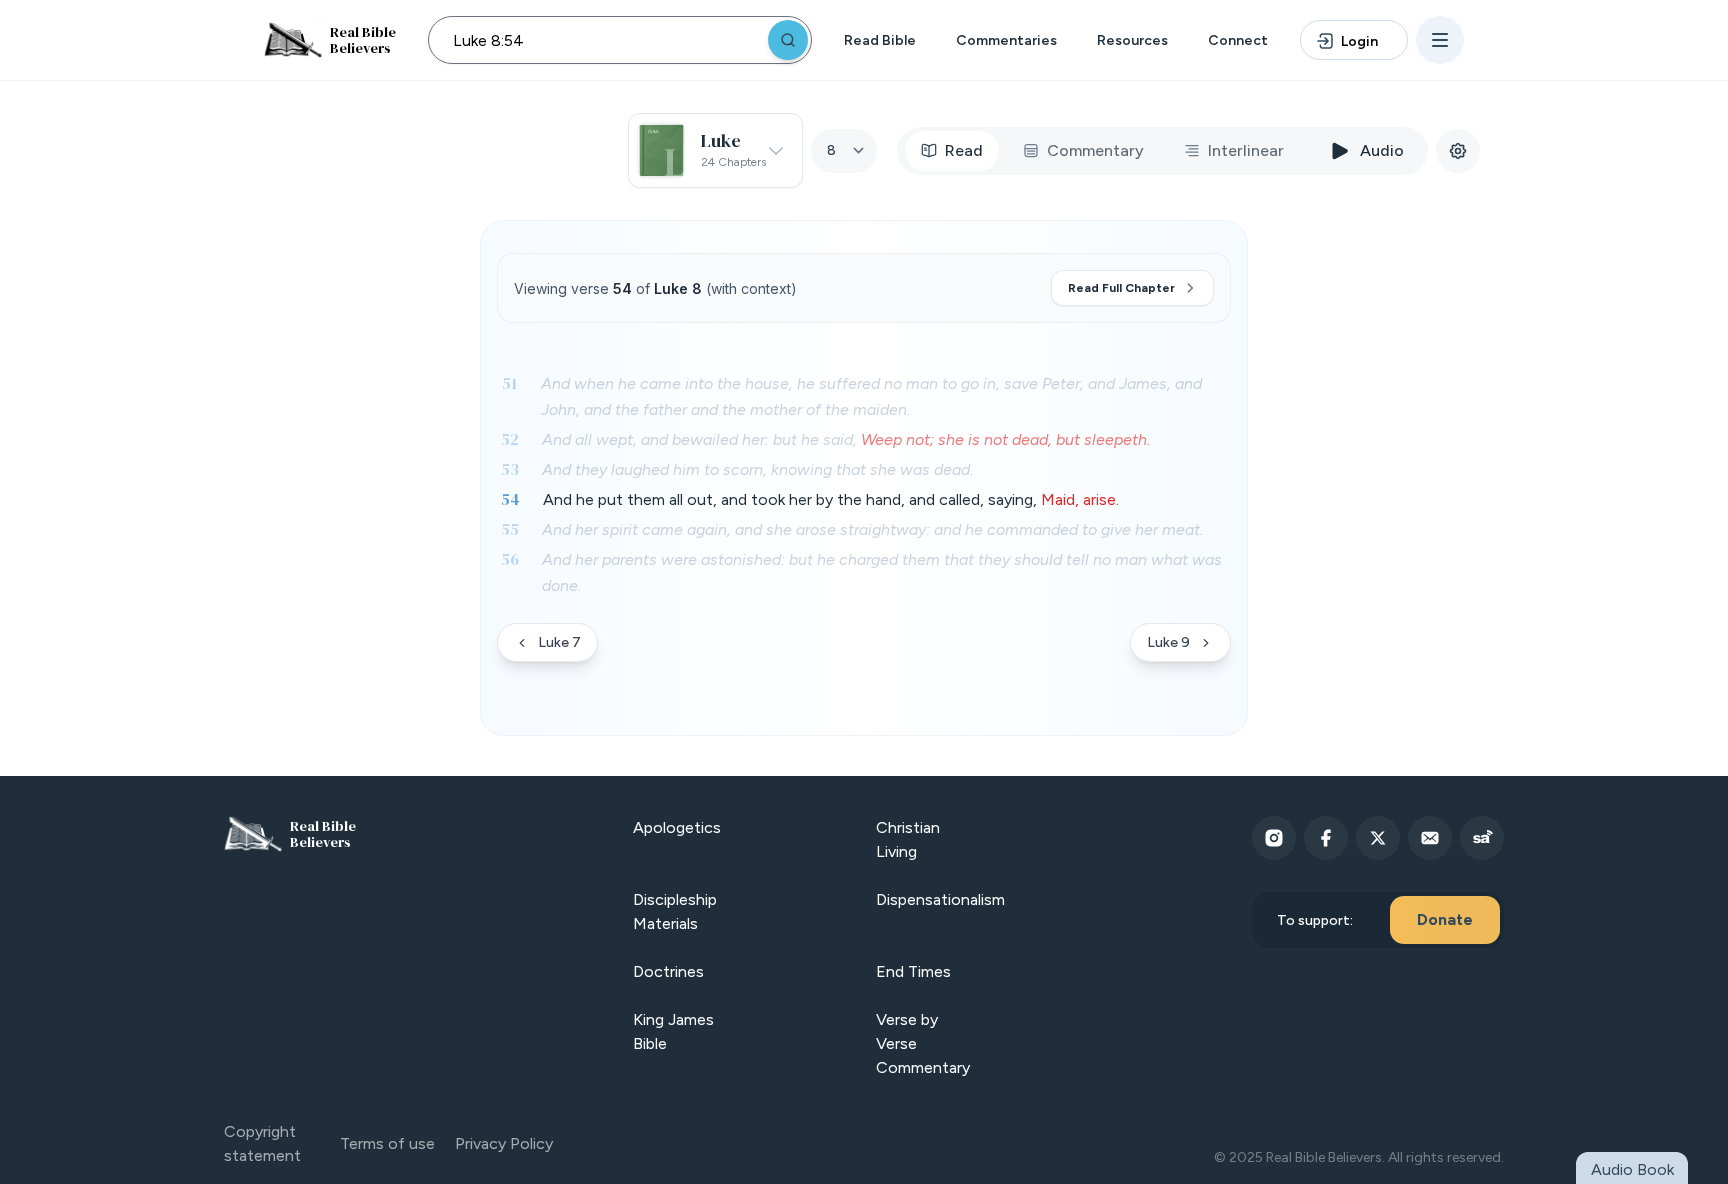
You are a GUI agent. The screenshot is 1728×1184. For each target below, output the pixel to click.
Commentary (1095, 150)
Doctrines (668, 971)
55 (510, 529)
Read (964, 150)
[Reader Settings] (1458, 151)
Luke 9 (1168, 642)
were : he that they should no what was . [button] (882, 572)
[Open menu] (1440, 40)
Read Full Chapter (1121, 288)
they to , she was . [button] (757, 469)
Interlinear (1246, 150)
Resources (1132, 40)
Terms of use (387, 1143)
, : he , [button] (846, 439)
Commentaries (1006, 40)
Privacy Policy (504, 1143)
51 (509, 383)
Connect (1238, 40)
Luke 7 (559, 642)
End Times (913, 971)
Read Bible (880, 40)
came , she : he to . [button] (872, 529)
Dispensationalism (940, 899)
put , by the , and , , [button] (831, 499)
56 (510, 559)
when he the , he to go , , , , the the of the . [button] (871, 396)
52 (510, 439)
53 (510, 469)
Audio (1382, 150)
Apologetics (677, 827)
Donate (1445, 919)
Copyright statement (262, 1143)
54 (510, 499)
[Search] (788, 40)
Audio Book (1632, 1169)
